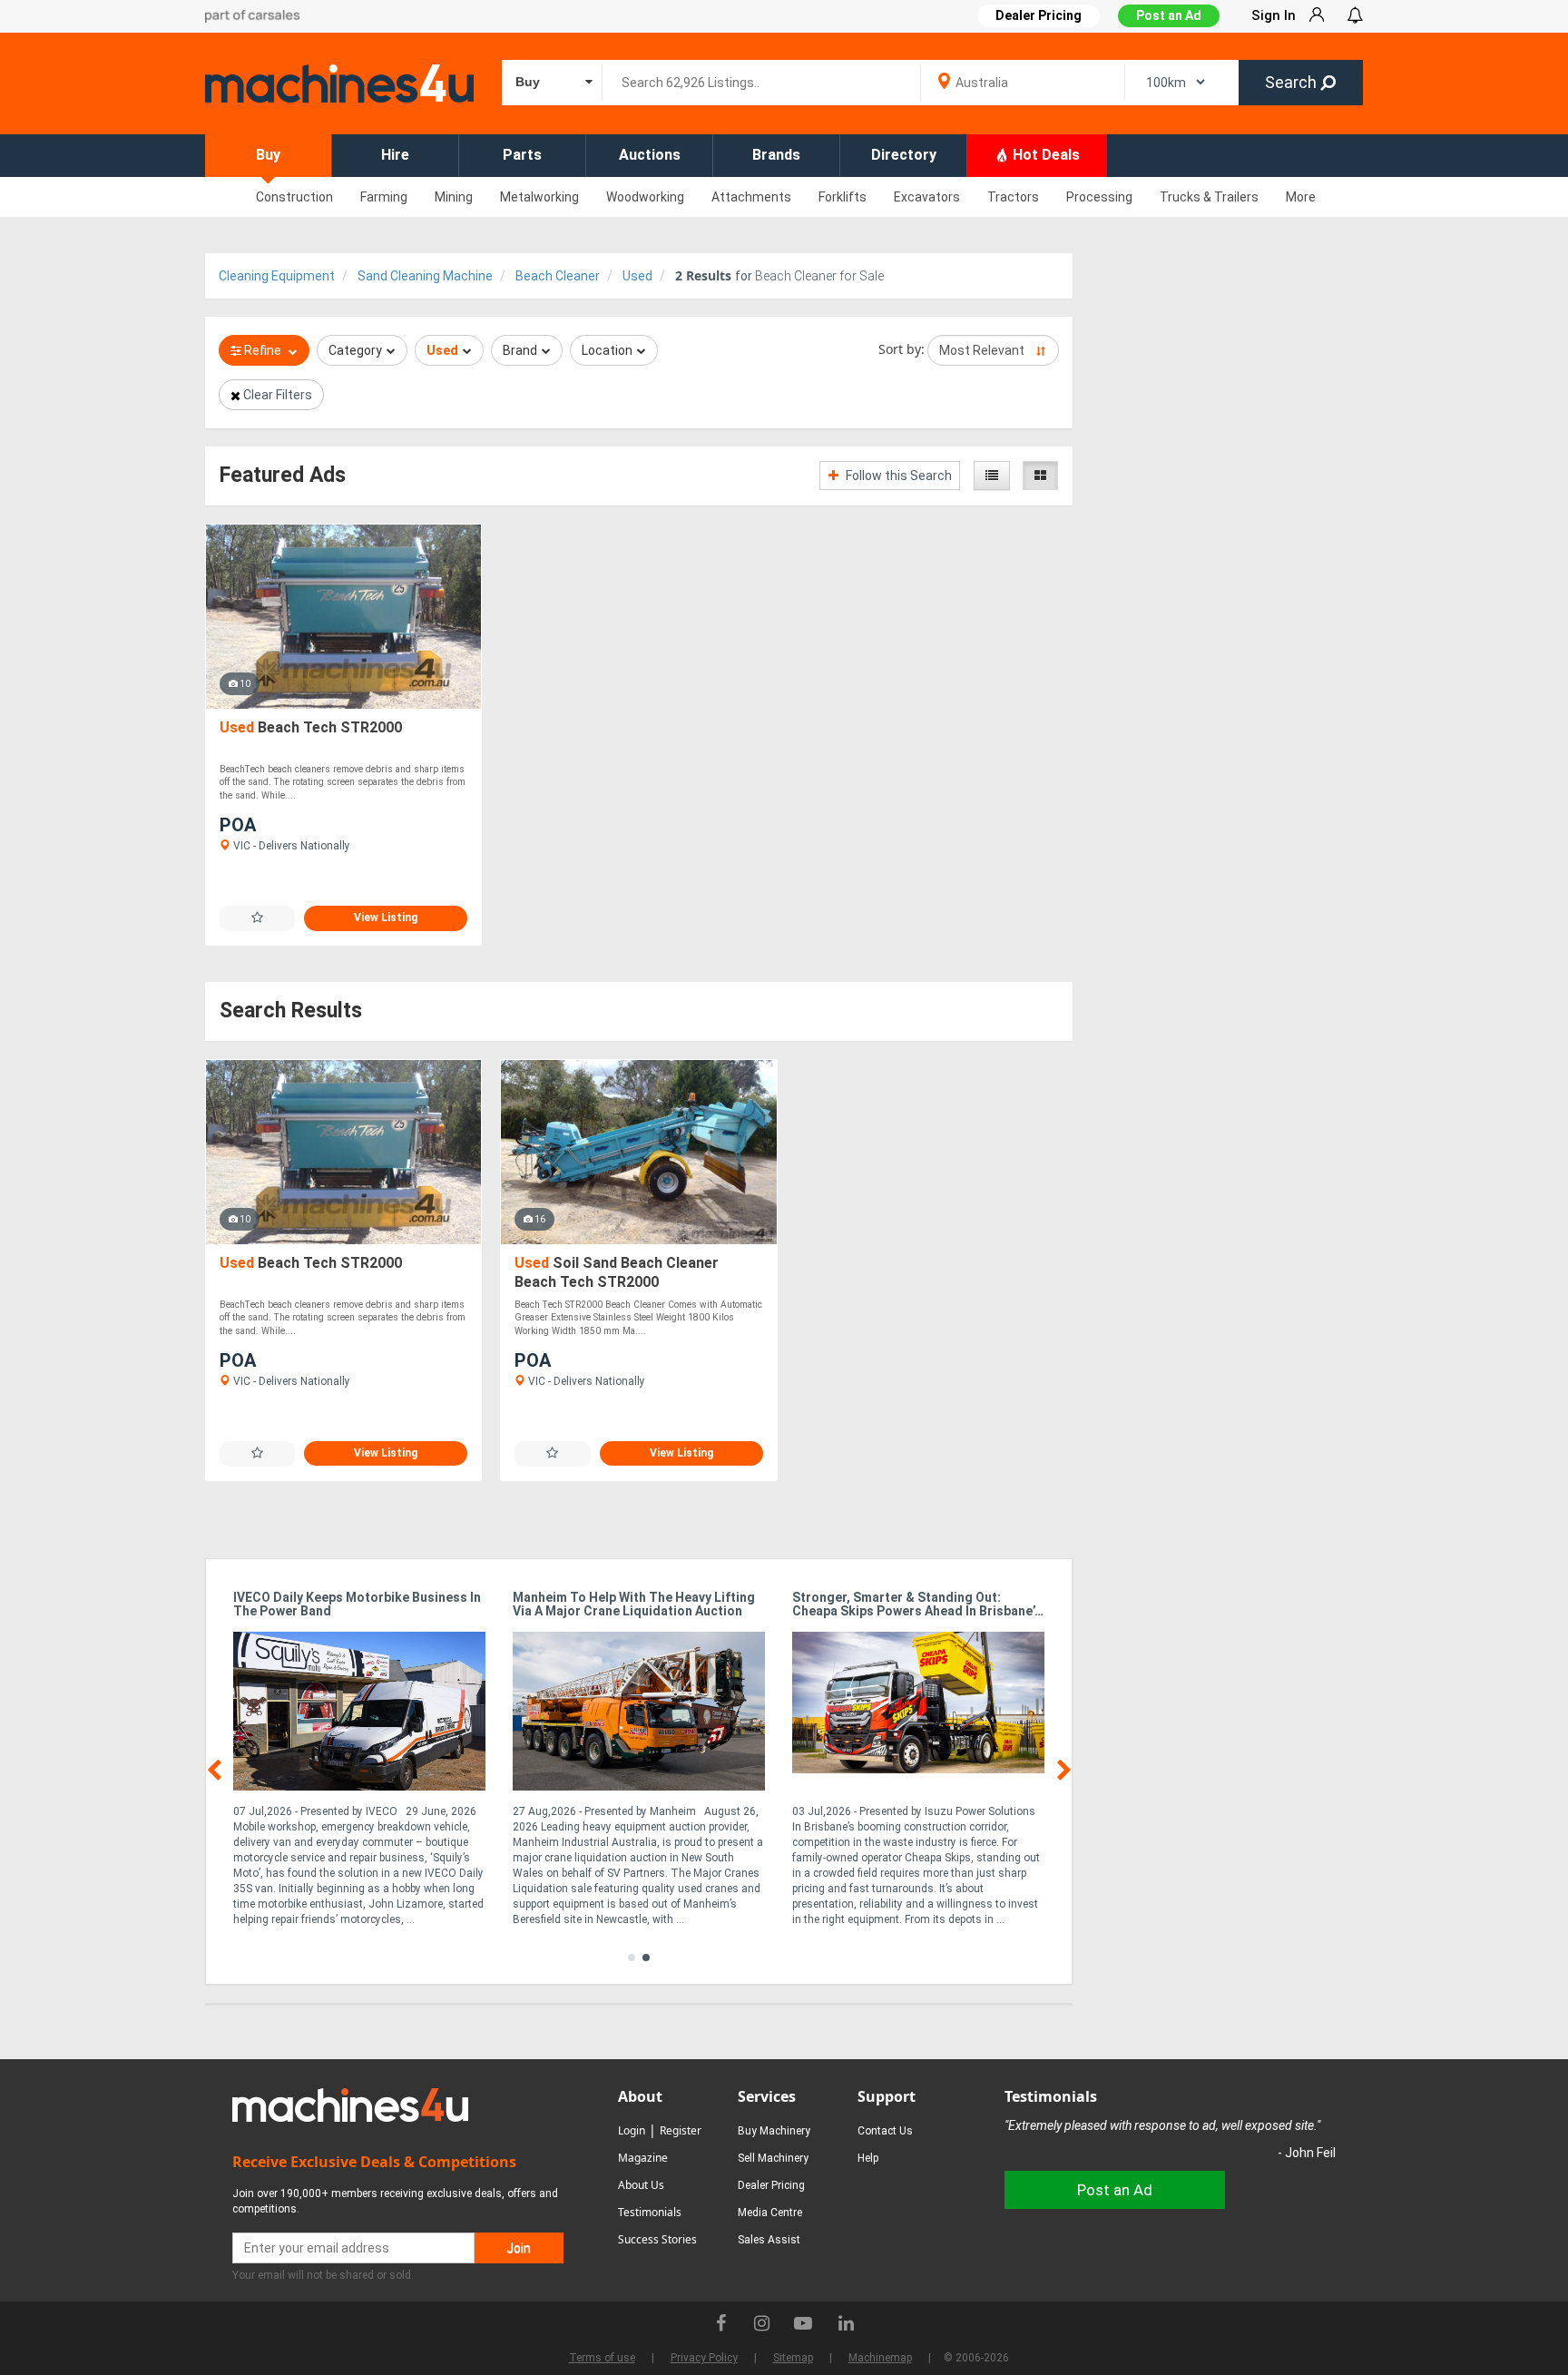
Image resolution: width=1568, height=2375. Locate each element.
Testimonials (650, 2212)
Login (632, 2130)
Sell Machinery (773, 2158)
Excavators (927, 197)
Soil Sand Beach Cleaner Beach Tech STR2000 (617, 1273)
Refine (263, 350)
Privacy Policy (704, 2358)
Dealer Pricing (771, 2185)
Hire (395, 155)
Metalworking (539, 197)
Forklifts (843, 197)
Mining (454, 197)
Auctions (650, 155)
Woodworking (645, 197)
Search (1293, 82)
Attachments (751, 197)
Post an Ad (1169, 15)
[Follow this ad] (257, 918)
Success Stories (657, 2239)
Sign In (1274, 15)
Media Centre (770, 2213)
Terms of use (602, 2358)
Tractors (1013, 197)
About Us (641, 2185)
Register (681, 2130)
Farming (384, 197)
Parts (522, 155)
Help (868, 2158)
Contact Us (885, 2131)
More (1301, 197)
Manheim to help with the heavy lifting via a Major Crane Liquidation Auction (634, 1605)
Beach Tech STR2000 (311, 727)
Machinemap (880, 2358)
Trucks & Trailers (1209, 197)
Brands (776, 155)
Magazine (643, 2158)
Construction (294, 197)
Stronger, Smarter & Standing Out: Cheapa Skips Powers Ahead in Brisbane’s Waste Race (917, 1605)
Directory (904, 155)
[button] (632, 1958)
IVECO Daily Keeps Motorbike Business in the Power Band (357, 1605)
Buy (268, 155)
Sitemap (793, 2358)
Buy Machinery (774, 2131)
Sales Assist (769, 2240)
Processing (1099, 197)
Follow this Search (897, 476)
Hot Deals (1044, 155)
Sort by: (902, 349)
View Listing (386, 918)
